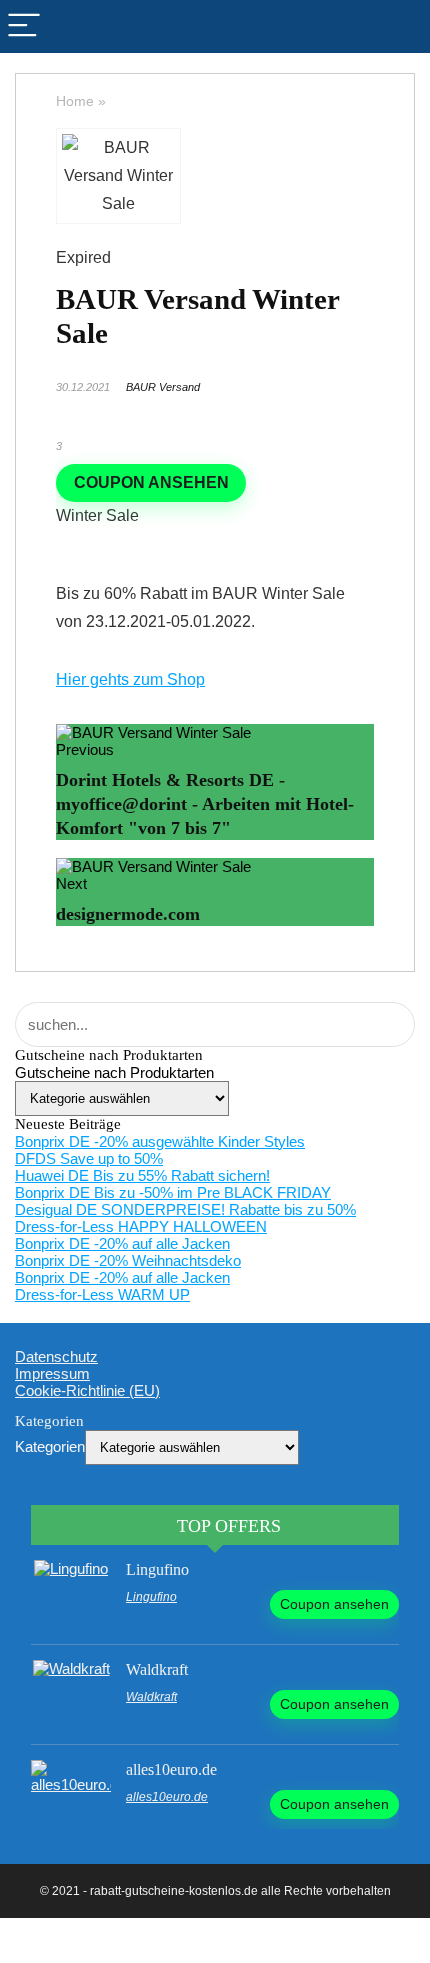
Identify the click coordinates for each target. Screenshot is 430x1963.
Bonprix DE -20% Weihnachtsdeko (128, 1260)
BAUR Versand (163, 387)
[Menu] (24, 26)
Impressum (52, 1373)
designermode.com (128, 914)
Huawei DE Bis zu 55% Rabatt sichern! (142, 1175)
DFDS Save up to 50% (89, 1158)
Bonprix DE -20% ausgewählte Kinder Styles (160, 1141)
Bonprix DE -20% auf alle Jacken (122, 1243)
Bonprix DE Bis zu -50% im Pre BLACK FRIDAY (173, 1192)
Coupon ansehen (151, 482)
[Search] (406, 26)
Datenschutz (56, 1356)
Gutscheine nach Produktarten (114, 1072)
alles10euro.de (171, 1769)
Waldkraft (157, 1669)
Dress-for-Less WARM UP (102, 1294)
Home (75, 101)
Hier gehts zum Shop (130, 679)
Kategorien (50, 1446)
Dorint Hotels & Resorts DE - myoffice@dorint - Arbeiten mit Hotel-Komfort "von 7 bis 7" (205, 804)
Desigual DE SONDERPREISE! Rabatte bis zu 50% (185, 1209)
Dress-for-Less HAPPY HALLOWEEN (141, 1226)
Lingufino (157, 1569)
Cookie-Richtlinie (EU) (87, 1390)
